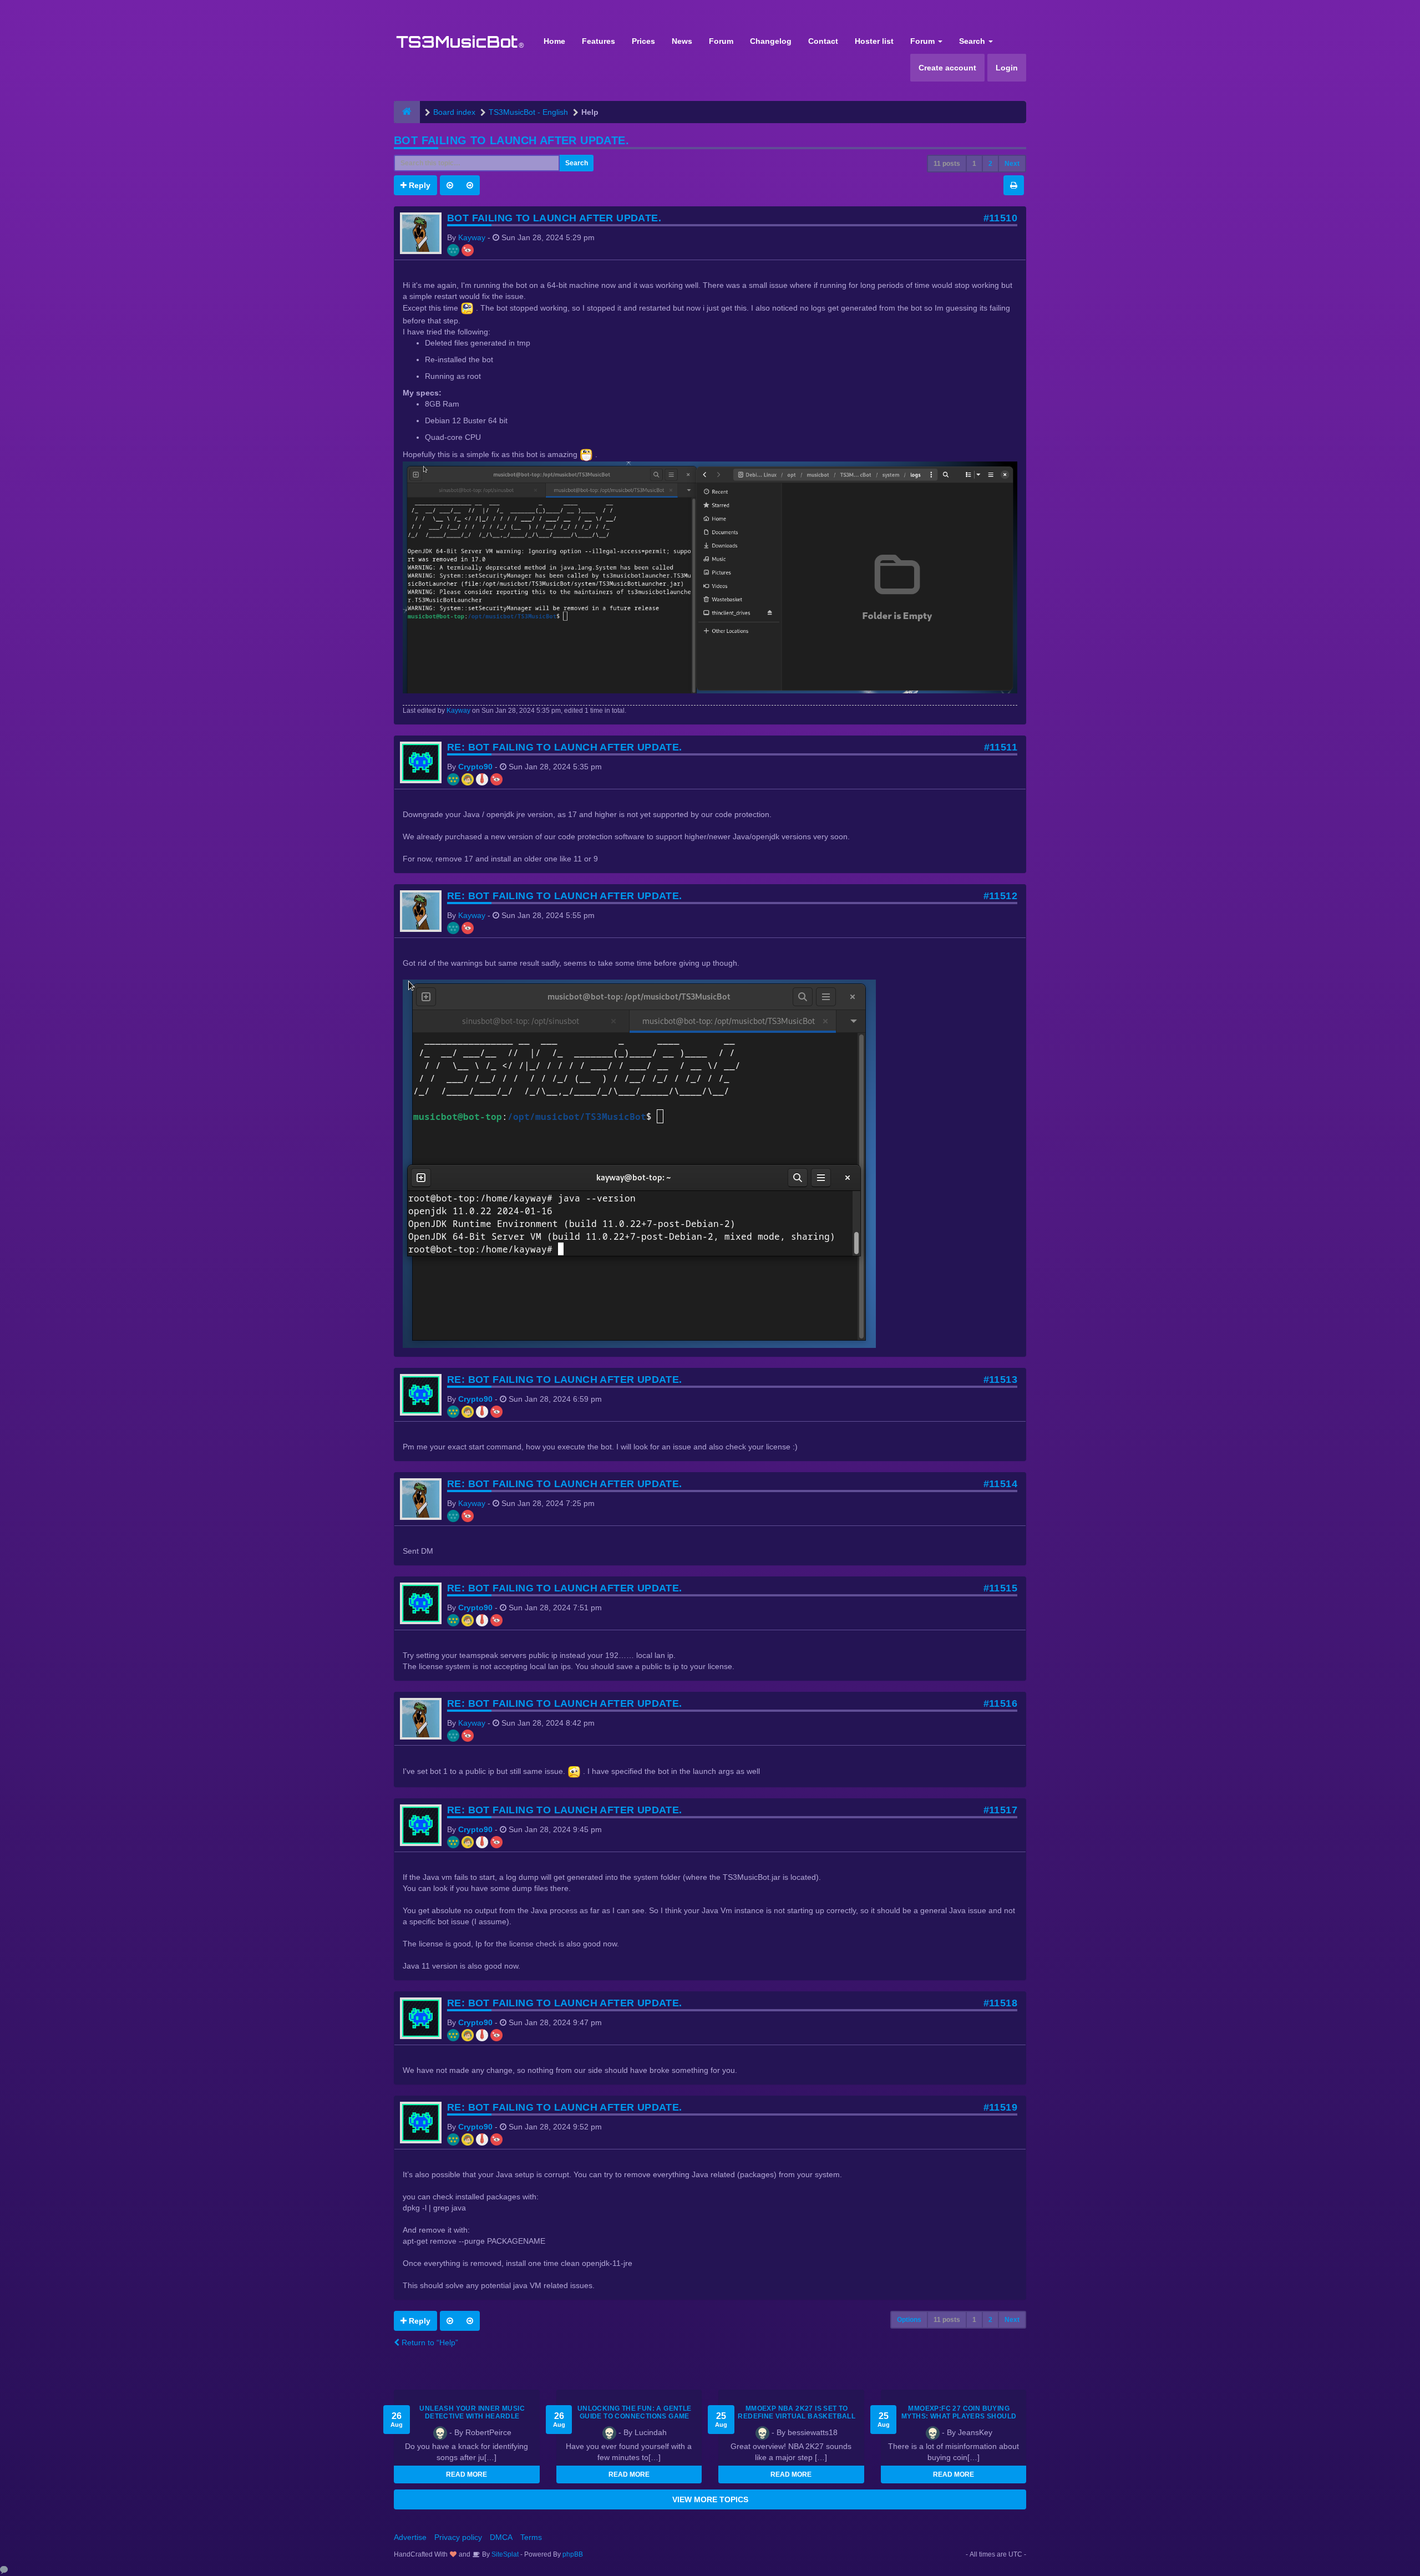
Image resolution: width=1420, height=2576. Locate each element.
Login (1007, 68)
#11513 (1000, 1380)
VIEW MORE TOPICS (710, 2499)
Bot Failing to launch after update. (511, 140)
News (682, 41)
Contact (823, 41)
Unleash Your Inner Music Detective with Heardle (472, 2412)
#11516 (1000, 1703)
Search (973, 41)
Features (599, 41)
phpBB (573, 2554)
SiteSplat (504, 2554)
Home (554, 41)
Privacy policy (458, 2537)
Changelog (771, 41)
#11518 (1000, 2003)
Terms (531, 2537)
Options (909, 2320)
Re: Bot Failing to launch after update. (565, 747)
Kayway (472, 237)
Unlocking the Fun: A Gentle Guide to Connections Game (635, 2412)
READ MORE (466, 2474)
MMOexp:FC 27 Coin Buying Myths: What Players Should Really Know (959, 2416)
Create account (947, 68)
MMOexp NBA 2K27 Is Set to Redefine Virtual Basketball (797, 2412)
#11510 (1000, 218)
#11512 (1000, 896)
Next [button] (1012, 164)
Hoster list (874, 41)
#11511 (1001, 747)
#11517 (1000, 1810)
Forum (721, 41)
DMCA (501, 2537)
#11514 (1000, 1484)
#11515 (1000, 1588)
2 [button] (990, 164)
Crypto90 (475, 767)
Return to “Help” (429, 2342)
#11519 (1000, 2107)
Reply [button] (419, 185)
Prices (643, 41)
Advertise (410, 2537)
